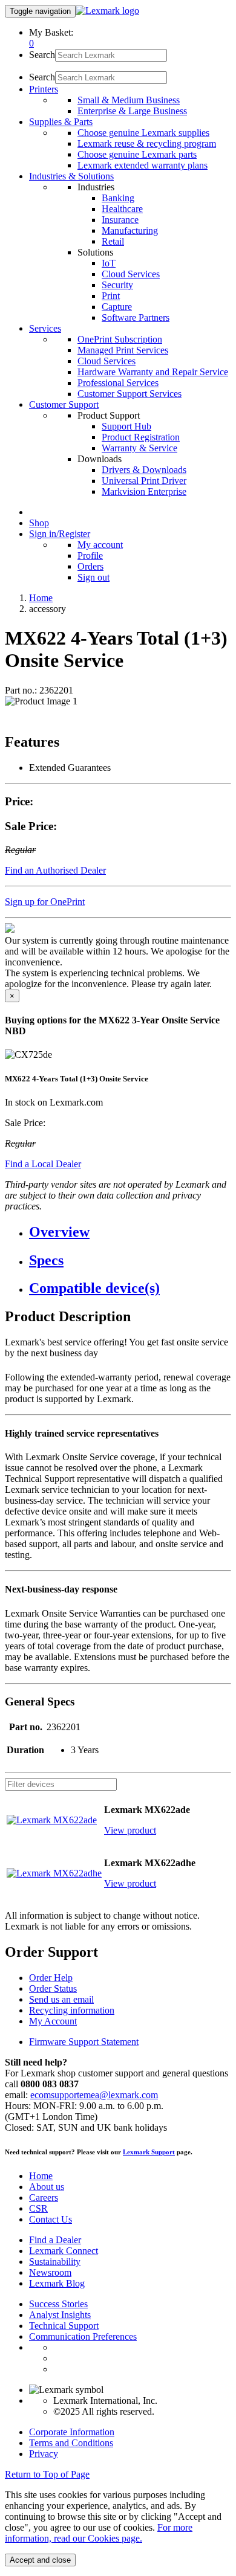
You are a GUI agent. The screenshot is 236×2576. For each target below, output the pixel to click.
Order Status (53, 1988)
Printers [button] (44, 89)
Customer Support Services (129, 394)
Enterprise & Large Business (132, 111)
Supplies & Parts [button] (61, 122)
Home (41, 598)
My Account (53, 2021)
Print (111, 296)
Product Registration (141, 437)
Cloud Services (131, 274)
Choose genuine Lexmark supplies (143, 133)
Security (117, 285)
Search (42, 55)
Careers (44, 2198)
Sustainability (55, 2262)
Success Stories (58, 2304)
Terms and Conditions (71, 2443)
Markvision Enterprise (144, 491)
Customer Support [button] (64, 404)
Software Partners (136, 317)
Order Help (51, 1978)
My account (100, 545)
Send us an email (61, 1999)
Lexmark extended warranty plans (143, 165)
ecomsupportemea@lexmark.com (94, 2095)
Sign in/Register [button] (60, 534)
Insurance (120, 220)
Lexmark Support (149, 2152)
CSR (38, 2208)
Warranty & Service (139, 448)
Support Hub (126, 426)
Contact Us (51, 2219)
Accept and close (40, 2560)
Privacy (44, 2454)
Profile (90, 555)
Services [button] (45, 328)
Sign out (93, 577)
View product (130, 1830)
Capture (117, 307)
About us (47, 2187)
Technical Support (64, 2326)
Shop (39, 523)
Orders (90, 566)
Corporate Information (72, 2432)
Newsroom (50, 2272)
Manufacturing (130, 230)
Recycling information (72, 2010)
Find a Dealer (55, 2240)
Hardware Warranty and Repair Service (153, 372)
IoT (109, 263)
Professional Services (118, 383)
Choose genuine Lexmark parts (137, 154)
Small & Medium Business (129, 100)
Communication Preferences (83, 2336)
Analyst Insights (60, 2315)
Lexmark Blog (57, 2283)
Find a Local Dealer (43, 1164)
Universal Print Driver (144, 481)
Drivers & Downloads (144, 470)
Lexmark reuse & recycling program (147, 143)
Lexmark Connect (64, 2251)
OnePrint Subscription (120, 339)
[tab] (130, 1232)
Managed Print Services (123, 350)
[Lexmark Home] (107, 11)
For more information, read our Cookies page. (99, 2533)
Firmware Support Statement (84, 2042)
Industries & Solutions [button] (71, 176)
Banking (118, 198)
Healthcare (122, 209)
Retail (113, 241)
